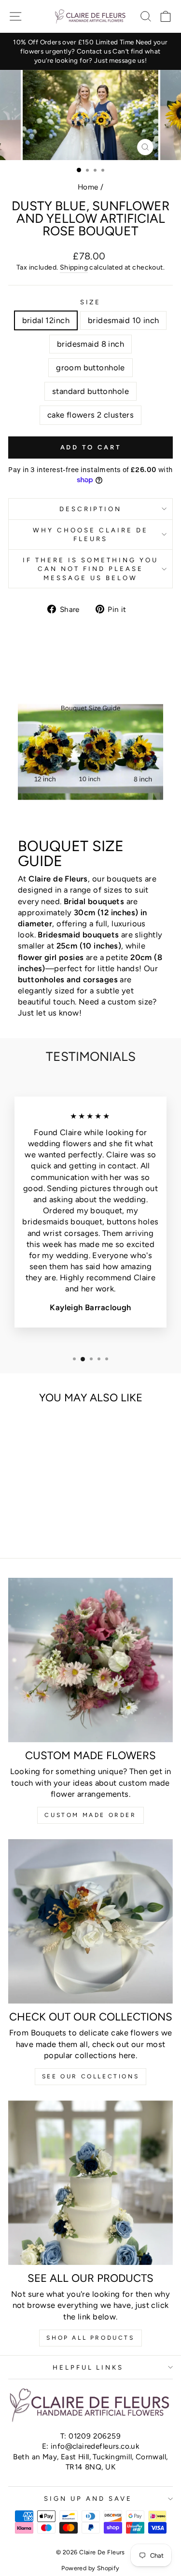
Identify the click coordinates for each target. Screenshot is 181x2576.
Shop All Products (90, 2338)
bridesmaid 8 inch (90, 344)
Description (91, 509)
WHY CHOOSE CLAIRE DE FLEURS (90, 535)
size (91, 302)
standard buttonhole (90, 391)
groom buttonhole (90, 367)
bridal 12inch (46, 320)
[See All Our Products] (90, 2183)
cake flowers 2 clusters (91, 415)
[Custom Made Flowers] (90, 1660)
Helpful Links (88, 2367)
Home (88, 187)
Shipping (74, 267)
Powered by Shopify (90, 2568)
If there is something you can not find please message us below (90, 569)
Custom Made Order (90, 1815)
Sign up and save (88, 2498)
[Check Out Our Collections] (90, 1921)
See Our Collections (90, 2076)
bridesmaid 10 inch (123, 320)
